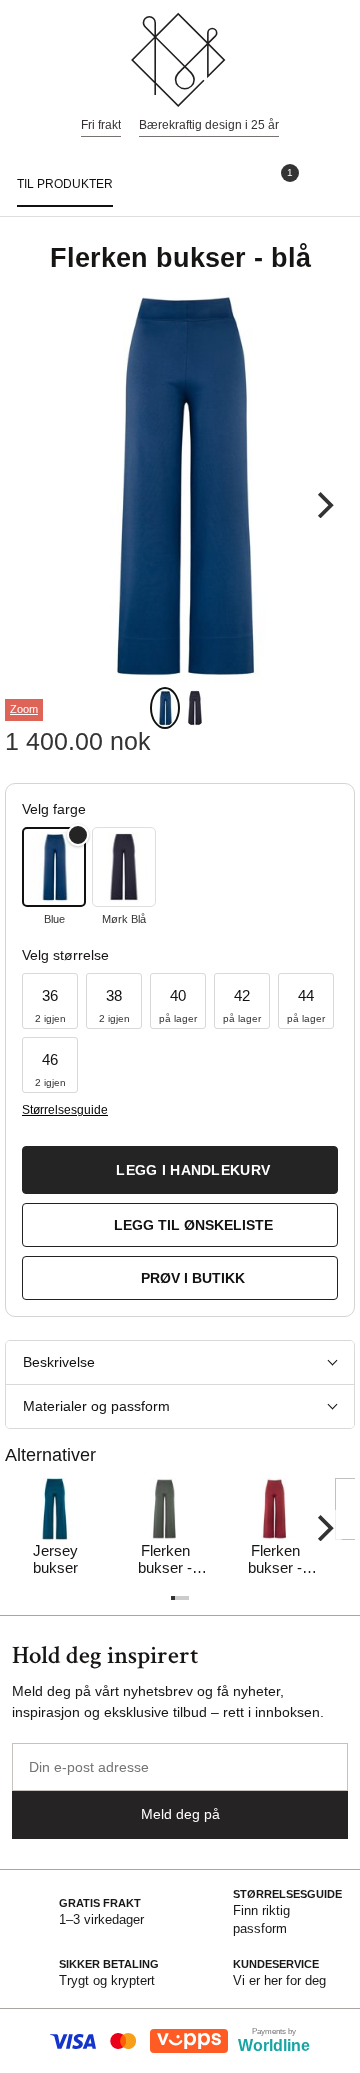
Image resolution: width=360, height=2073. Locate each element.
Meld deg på (180, 1814)
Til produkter (65, 184)
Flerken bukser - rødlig (275, 1560)
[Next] (323, 505)
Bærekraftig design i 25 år (209, 125)
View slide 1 (165, 708)
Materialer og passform (96, 1406)
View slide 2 (195, 708)
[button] (50, 1001)
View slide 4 (184, 1598)
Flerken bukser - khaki (165, 1560)
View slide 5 (187, 1598)
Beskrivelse (59, 1362)
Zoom (24, 709)
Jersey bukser (55, 1559)
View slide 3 (180, 1598)
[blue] (54, 867)
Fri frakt (101, 125)
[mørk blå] (124, 867)
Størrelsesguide (64, 1110)
